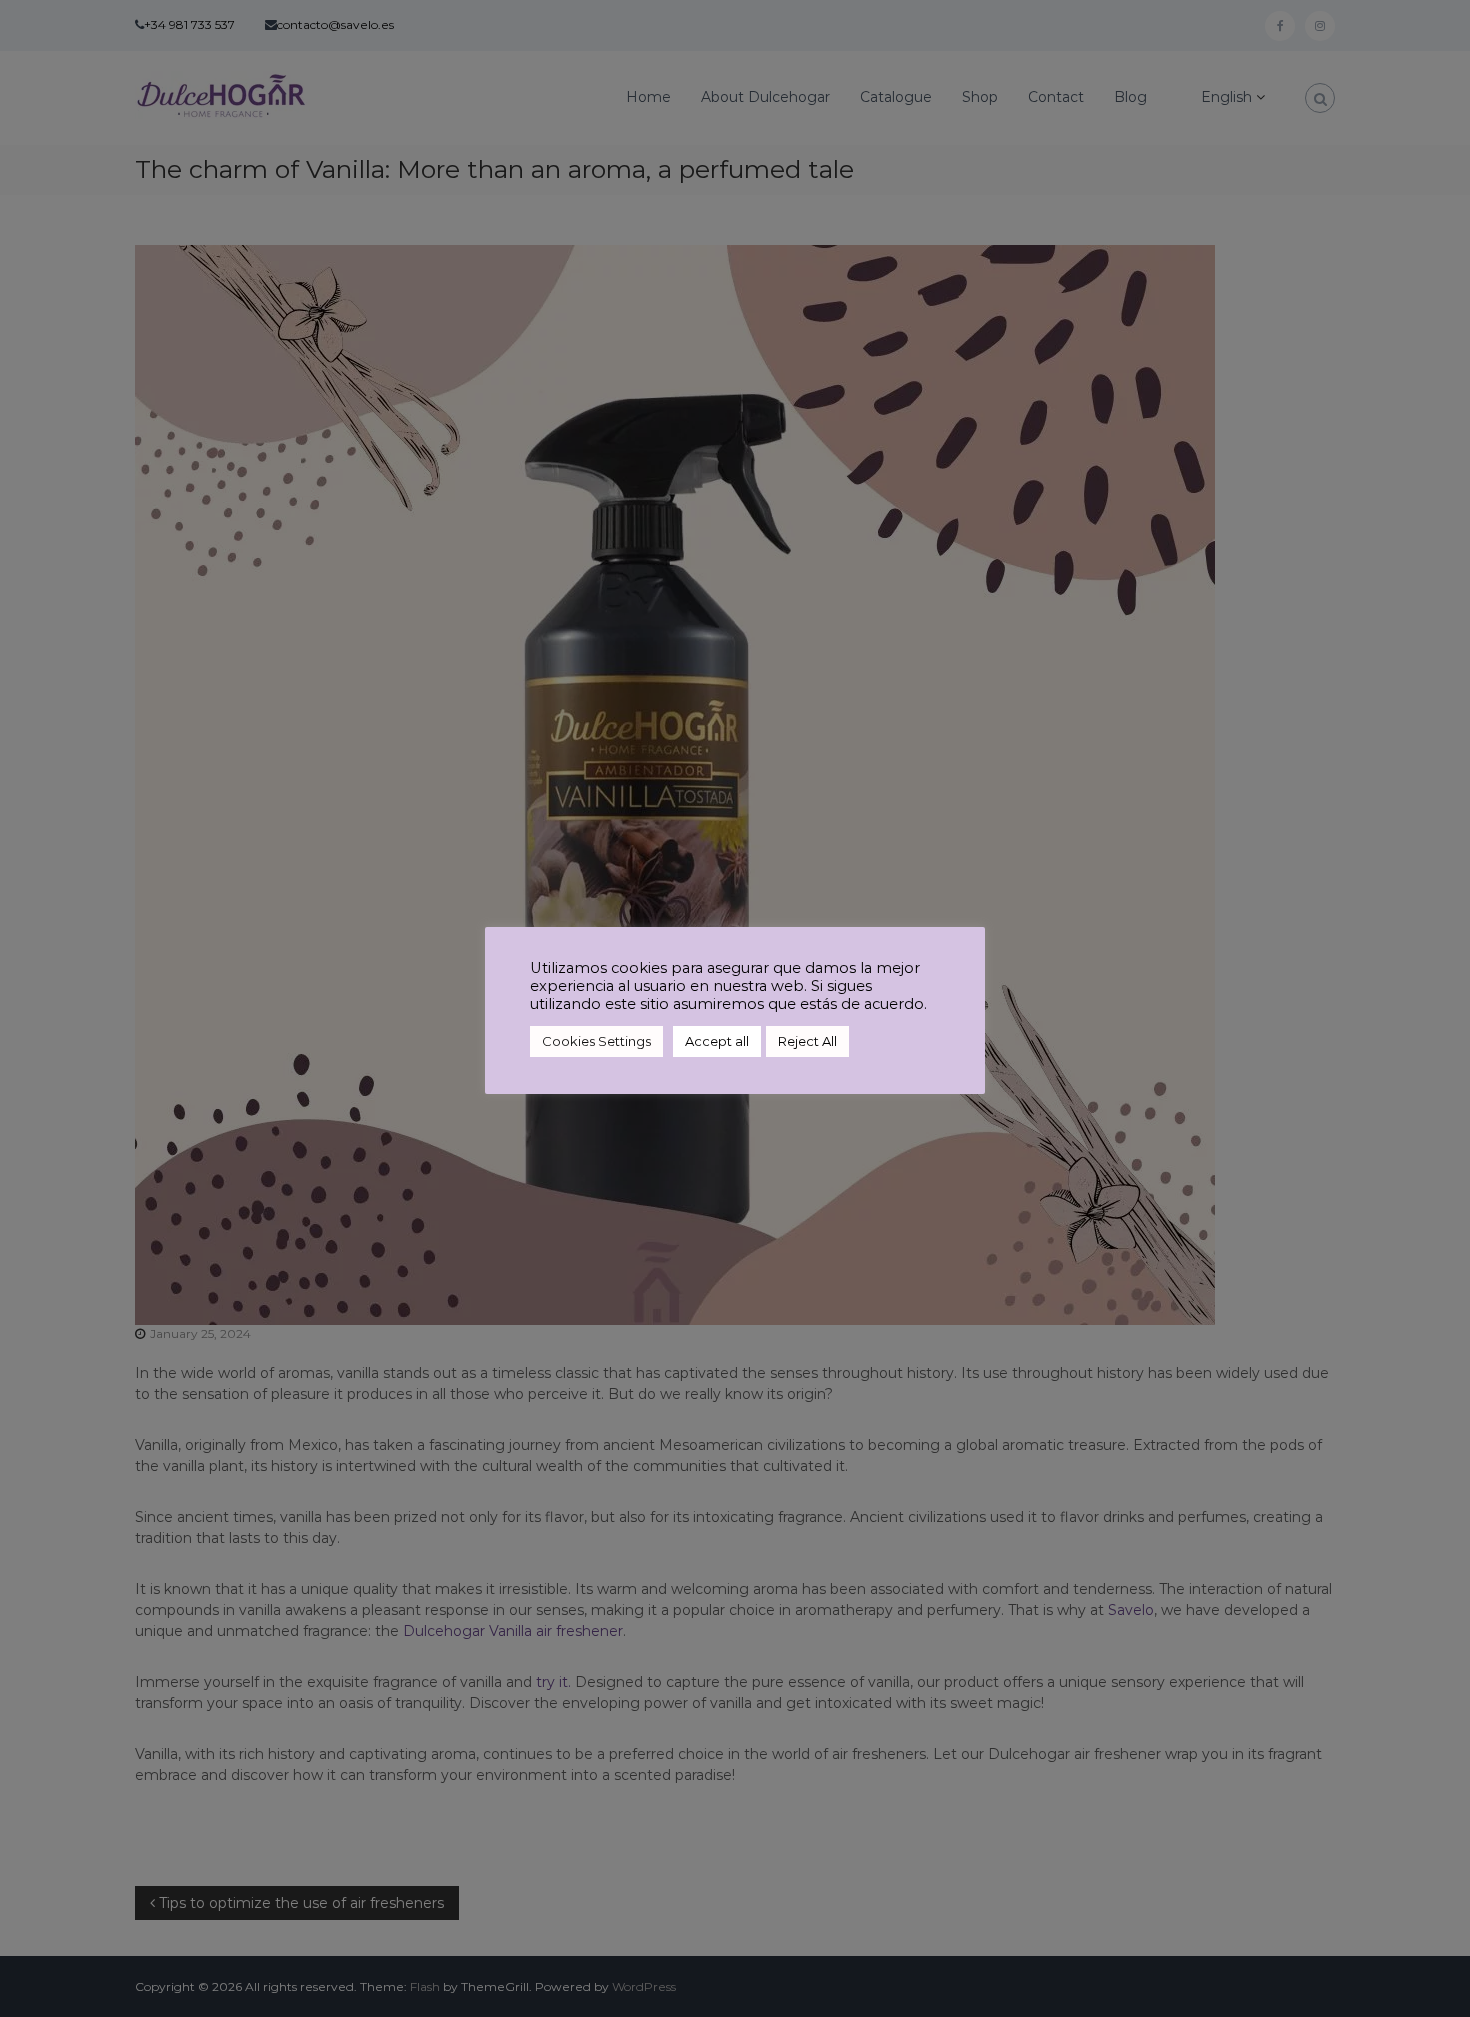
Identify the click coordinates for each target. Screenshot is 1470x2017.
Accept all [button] (717, 1041)
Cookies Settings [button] (596, 1041)
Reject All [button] (807, 1041)
